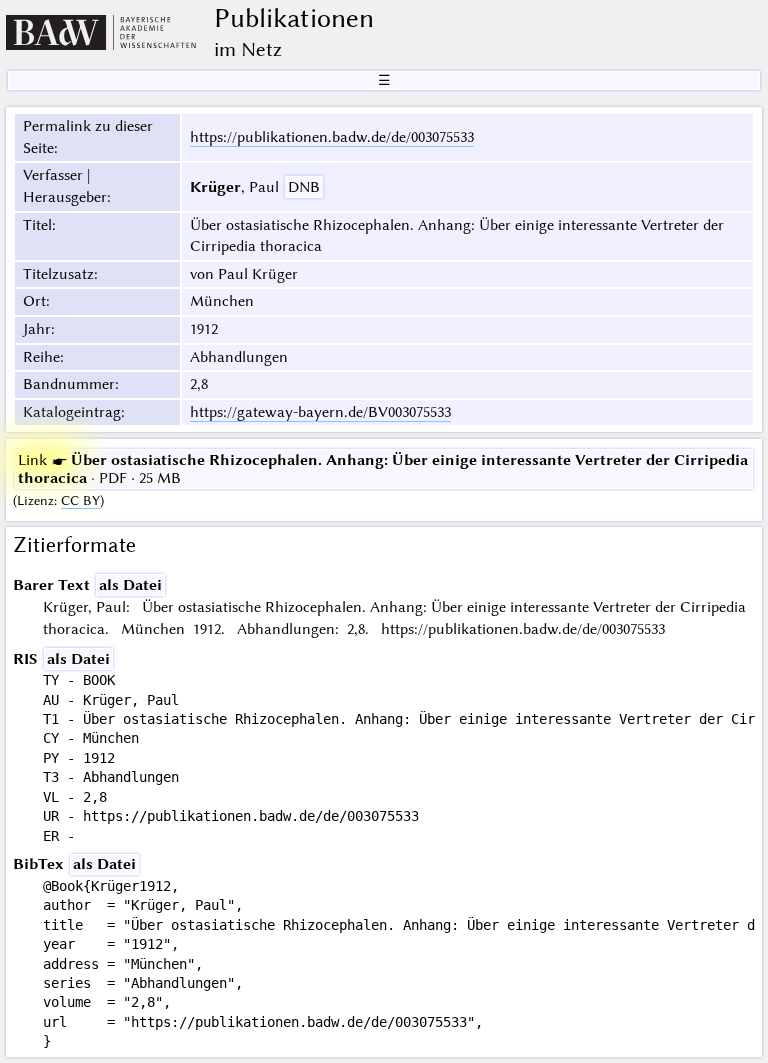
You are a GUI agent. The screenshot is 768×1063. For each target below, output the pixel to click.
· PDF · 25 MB (383, 469)
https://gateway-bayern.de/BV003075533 (320, 412)
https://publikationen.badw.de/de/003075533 (332, 137)
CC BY (80, 500)
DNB (304, 187)
